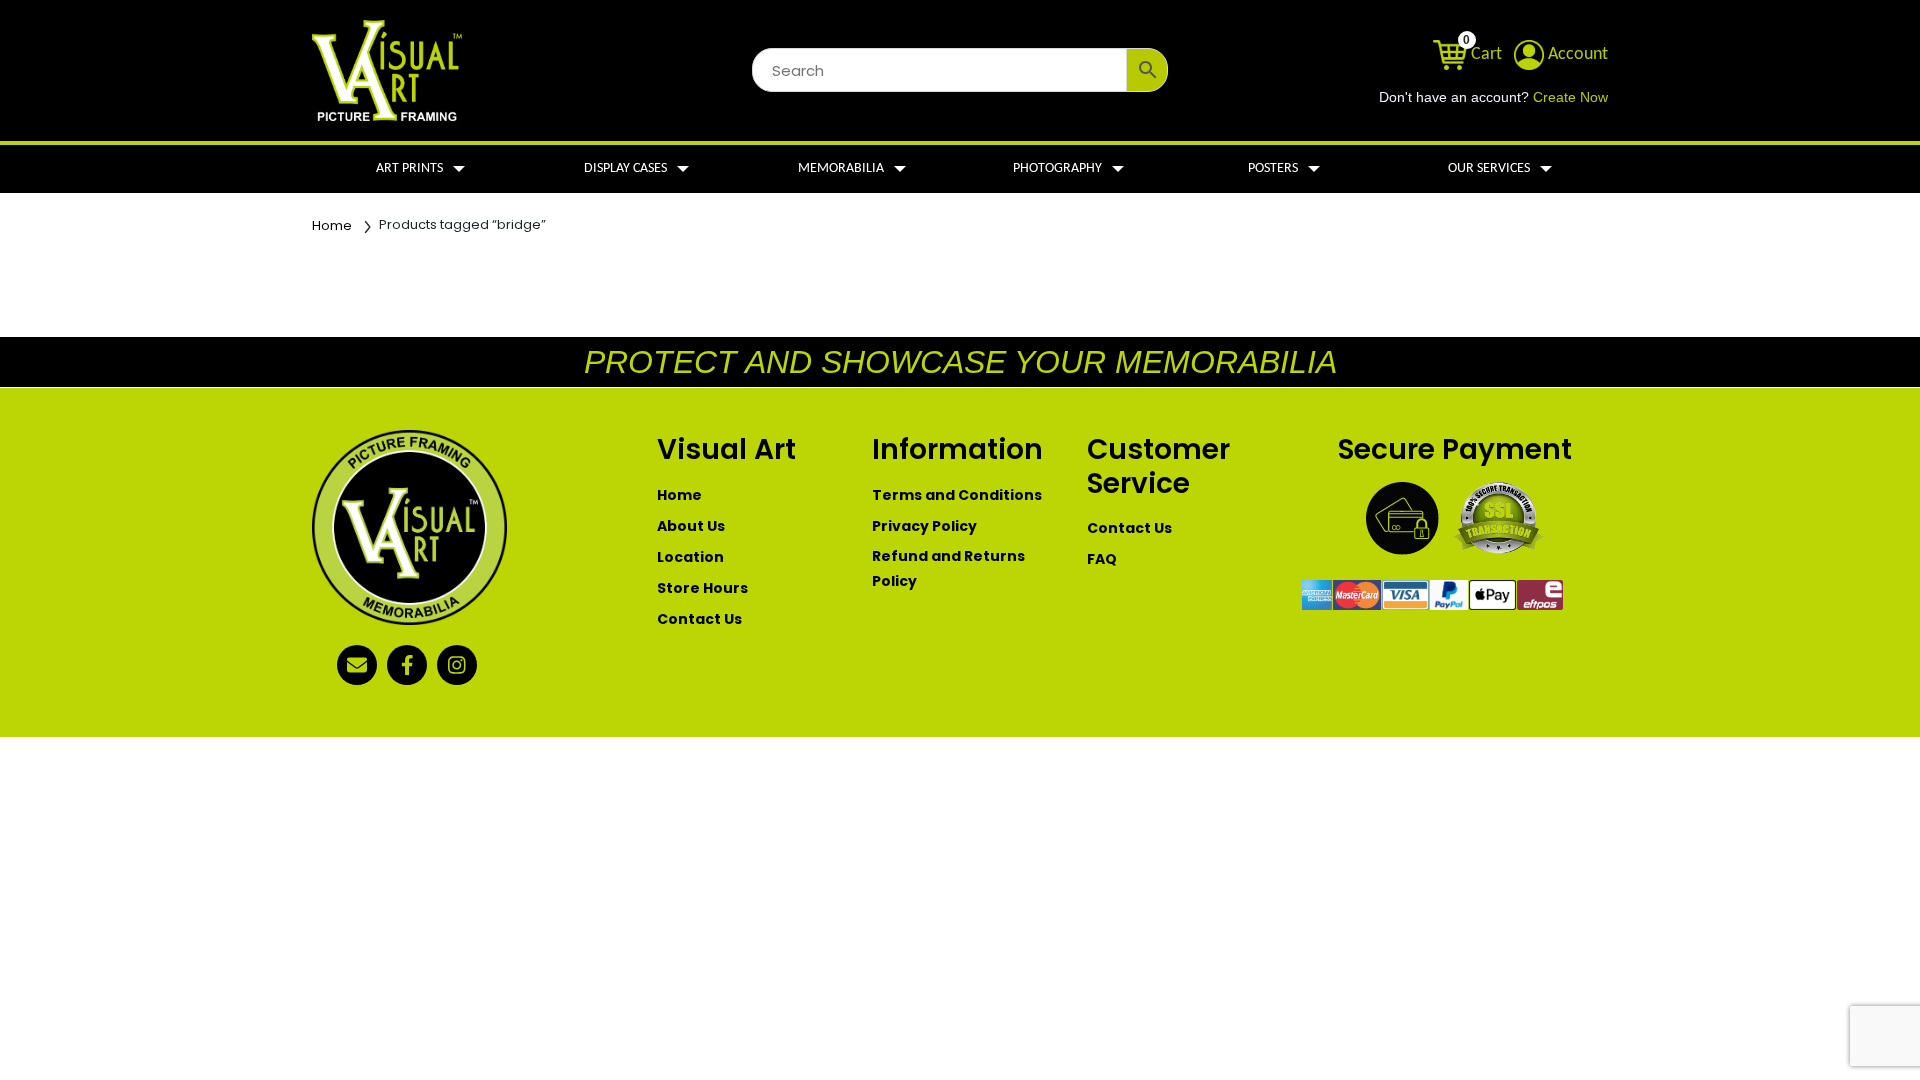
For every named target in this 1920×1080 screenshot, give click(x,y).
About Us (691, 526)
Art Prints (409, 168)
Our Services (1489, 168)
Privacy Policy (924, 526)
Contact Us (699, 619)
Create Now (1570, 97)
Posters (1273, 168)
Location (690, 557)
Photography (1057, 168)
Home (332, 225)
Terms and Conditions (957, 495)
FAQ (1102, 559)
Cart (1484, 54)
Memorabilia (841, 168)
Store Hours (702, 588)
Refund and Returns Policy (948, 568)
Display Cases (625, 168)
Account (1576, 54)
